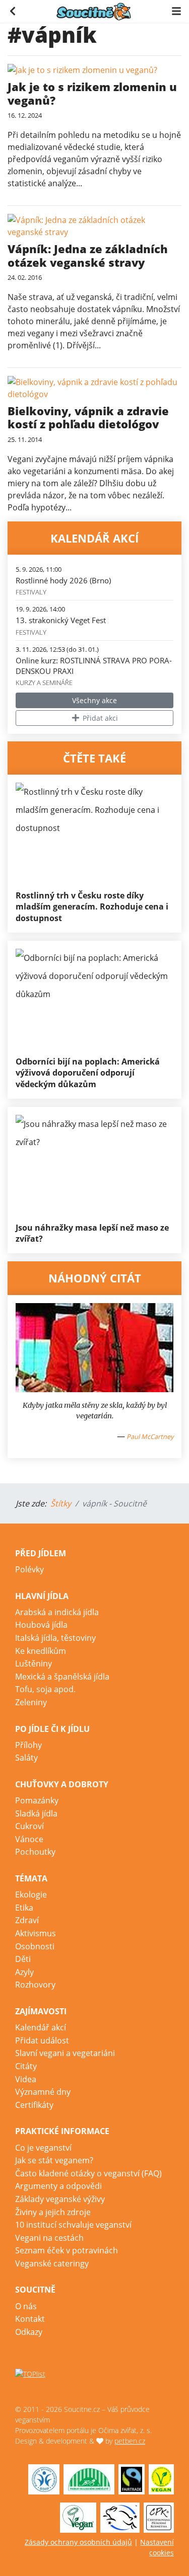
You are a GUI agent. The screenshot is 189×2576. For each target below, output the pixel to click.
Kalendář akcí (41, 2027)
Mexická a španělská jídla (62, 1677)
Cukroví (29, 1826)
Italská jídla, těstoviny (55, 1638)
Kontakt (30, 2319)
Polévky (29, 1569)
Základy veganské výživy (60, 2199)
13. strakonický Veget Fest (61, 620)
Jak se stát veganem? (54, 2160)
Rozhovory (35, 1985)
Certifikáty (34, 2105)
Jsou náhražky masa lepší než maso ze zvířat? (92, 1233)
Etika (24, 1908)
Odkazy (29, 2332)
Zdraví (27, 1920)
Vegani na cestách (49, 2238)
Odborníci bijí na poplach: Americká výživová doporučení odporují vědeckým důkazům (88, 1073)
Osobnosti (35, 1946)
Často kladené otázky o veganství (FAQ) (88, 2173)
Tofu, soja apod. (45, 1689)
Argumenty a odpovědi (58, 2186)
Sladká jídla (36, 1813)
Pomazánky (37, 1800)
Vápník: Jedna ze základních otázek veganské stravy (88, 255)
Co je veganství (43, 2148)
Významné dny (43, 2092)
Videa (26, 2079)
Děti (23, 1959)
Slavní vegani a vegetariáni (65, 2053)
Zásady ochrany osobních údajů (78, 2542)
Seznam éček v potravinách (67, 2250)
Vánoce (29, 1839)
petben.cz (130, 2441)
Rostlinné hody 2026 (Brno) (63, 580)
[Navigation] (176, 10)
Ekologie (31, 1895)
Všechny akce (94, 700)
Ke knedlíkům (41, 1651)
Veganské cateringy (52, 2263)
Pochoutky (35, 1852)
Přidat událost (42, 2040)
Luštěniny (34, 1663)
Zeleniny (31, 1702)
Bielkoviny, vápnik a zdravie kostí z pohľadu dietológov (88, 417)
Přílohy (28, 1745)
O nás (26, 2306)
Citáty (26, 2066)
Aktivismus (36, 1933)
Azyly (24, 1972)
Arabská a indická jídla (57, 1612)
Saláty (26, 1758)
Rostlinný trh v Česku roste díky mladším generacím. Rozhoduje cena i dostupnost (92, 907)
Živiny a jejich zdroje (53, 2212)
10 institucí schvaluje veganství (73, 2225)
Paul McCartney (150, 1436)
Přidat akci (99, 718)
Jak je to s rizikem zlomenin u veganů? (92, 93)
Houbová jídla (41, 1625)
